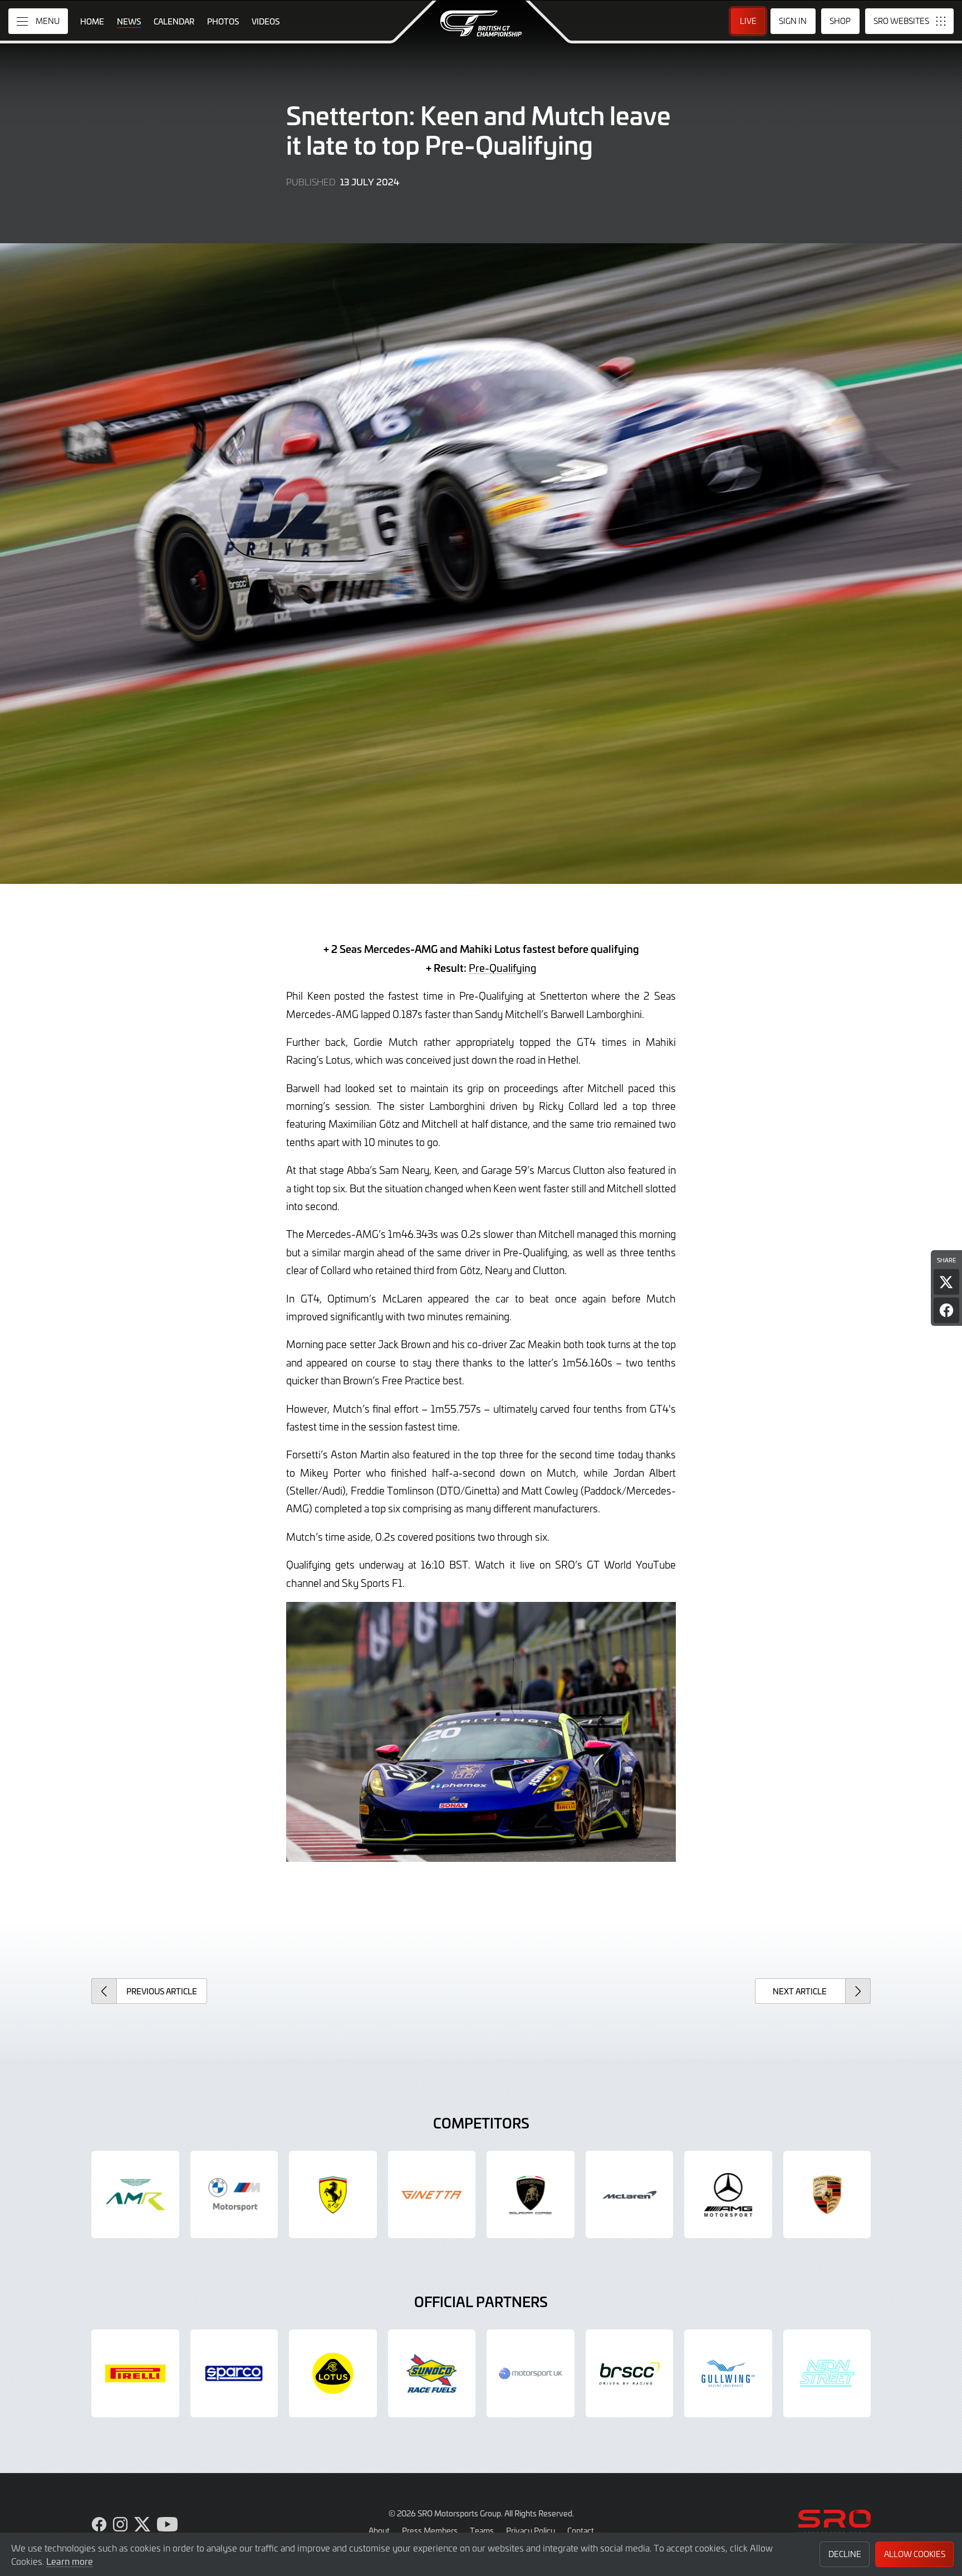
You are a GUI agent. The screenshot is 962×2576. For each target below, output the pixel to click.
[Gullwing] (728, 2373)
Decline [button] (845, 2554)
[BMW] (234, 2195)
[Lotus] (333, 2373)
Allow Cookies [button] (915, 2554)
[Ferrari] (333, 2195)
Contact (581, 2530)
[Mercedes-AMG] (728, 2195)
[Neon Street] (827, 2373)
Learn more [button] (70, 2561)
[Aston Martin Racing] (135, 2195)
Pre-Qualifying (502, 968)
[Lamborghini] (531, 2195)
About (379, 2530)
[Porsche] (827, 2195)
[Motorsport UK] (531, 2373)
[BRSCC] (630, 2373)
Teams (482, 2530)
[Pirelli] (135, 2373)
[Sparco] (234, 2373)
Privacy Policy (531, 2530)
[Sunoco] (432, 2373)
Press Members (430, 2530)
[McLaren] (630, 2195)
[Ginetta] (432, 2195)
